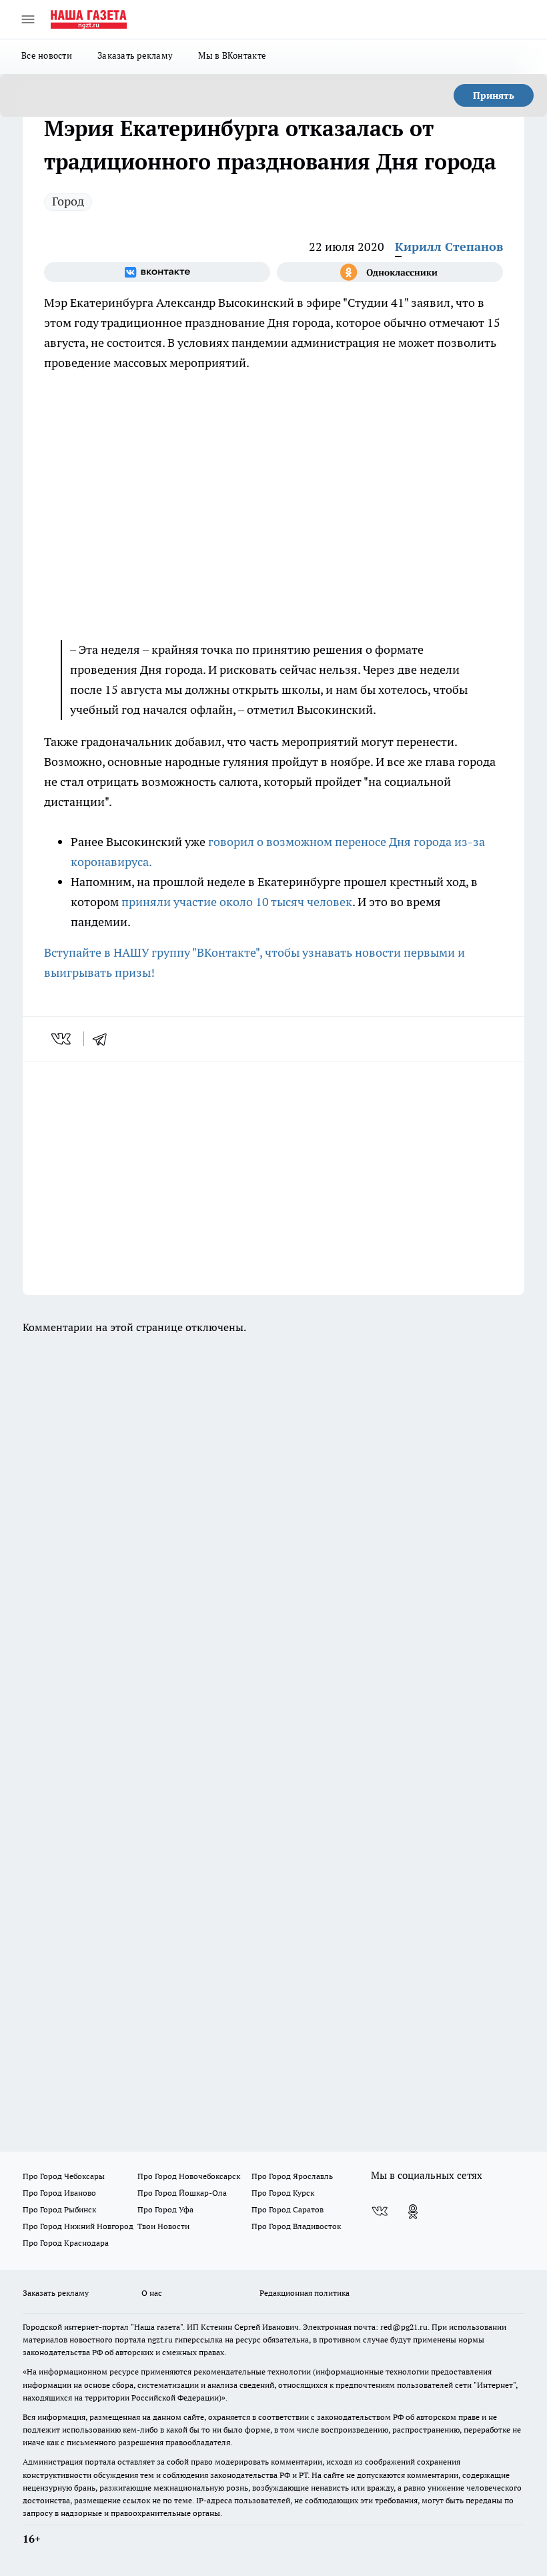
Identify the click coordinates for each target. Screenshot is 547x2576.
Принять (494, 95)
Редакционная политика (305, 2293)
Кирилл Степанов (449, 247)
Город (68, 201)
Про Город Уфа (165, 2209)
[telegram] (104, 1039)
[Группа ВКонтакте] (157, 272)
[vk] (62, 1039)
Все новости (47, 55)
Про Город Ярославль (292, 2176)
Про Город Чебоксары (64, 2176)
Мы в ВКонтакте (232, 55)
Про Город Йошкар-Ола (182, 2193)
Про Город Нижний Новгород (78, 2226)
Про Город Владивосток (296, 2226)
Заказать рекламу (135, 55)
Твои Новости (163, 2226)
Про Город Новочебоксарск (189, 2176)
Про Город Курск (283, 2193)
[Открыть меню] (28, 19)
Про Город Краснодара (66, 2243)
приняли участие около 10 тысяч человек (237, 902)
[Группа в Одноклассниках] (390, 272)
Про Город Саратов (288, 2209)
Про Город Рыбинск (59, 2209)
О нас (152, 2293)
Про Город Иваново (59, 2193)
